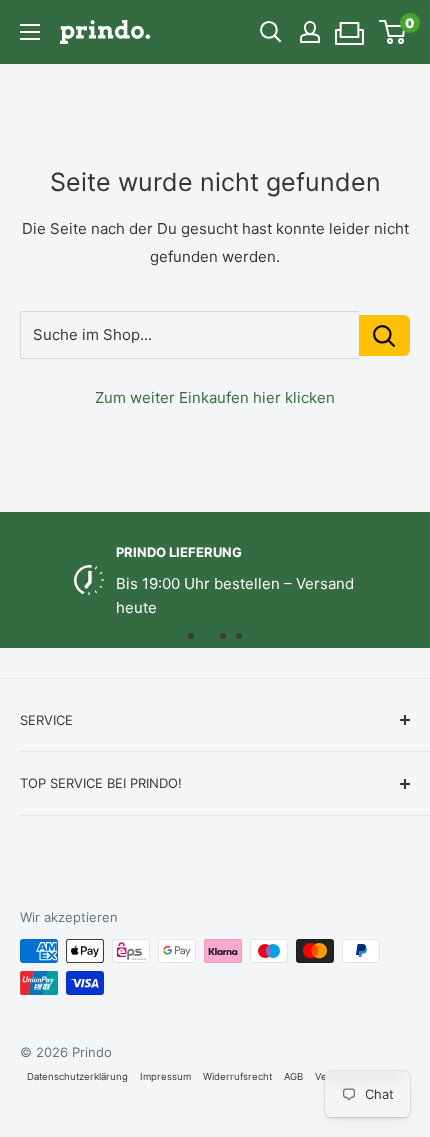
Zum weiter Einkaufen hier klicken (215, 397)
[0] (393, 32)
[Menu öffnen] (30, 32)
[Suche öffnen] (271, 32)
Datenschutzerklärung (77, 1076)
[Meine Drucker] (350, 27)
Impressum (165, 1076)
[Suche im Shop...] (384, 335)
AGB (293, 1076)
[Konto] (310, 32)
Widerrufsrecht (237, 1076)
